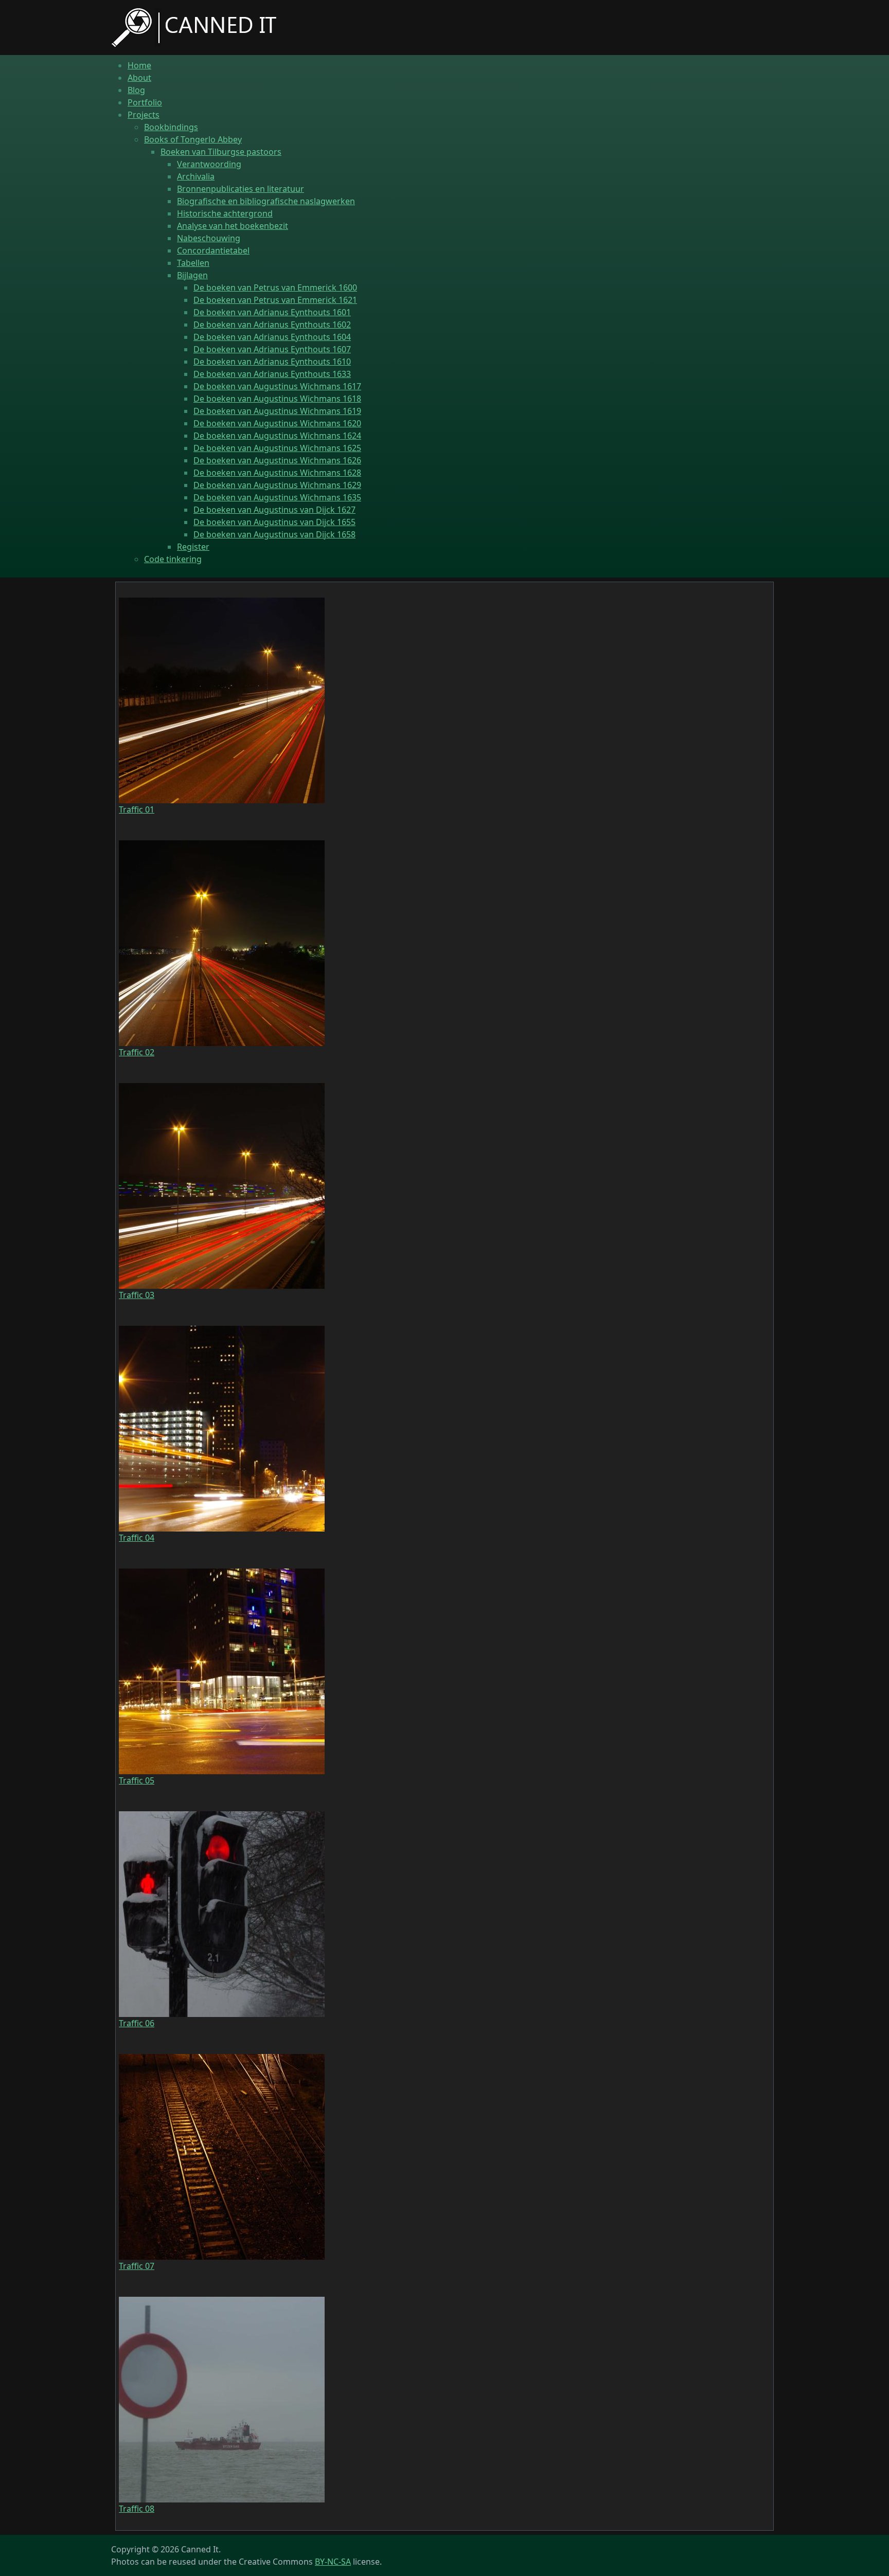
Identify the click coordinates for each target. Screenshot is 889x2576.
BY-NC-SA (333, 2562)
